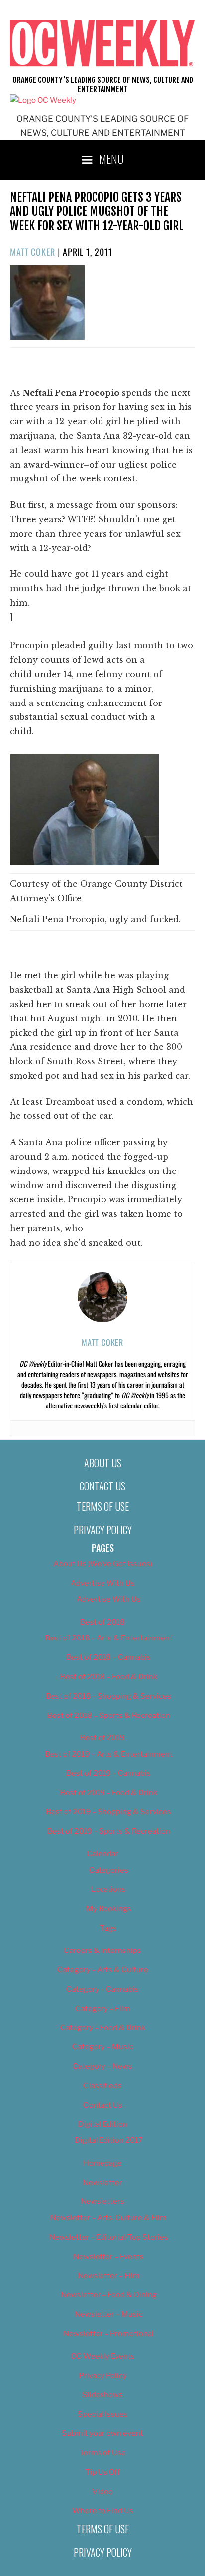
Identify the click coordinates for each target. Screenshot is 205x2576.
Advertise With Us (103, 1583)
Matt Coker (33, 252)
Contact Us (102, 1486)
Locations (108, 1889)
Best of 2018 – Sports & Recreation (109, 1716)
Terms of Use (103, 1506)
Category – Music (103, 2047)
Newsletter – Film (109, 2276)
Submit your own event (102, 2433)
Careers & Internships (102, 1951)
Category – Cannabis (102, 1989)
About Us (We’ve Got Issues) (103, 1564)
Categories (109, 1870)
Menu (111, 158)
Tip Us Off (103, 2472)
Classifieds (102, 2086)
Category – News (102, 2066)
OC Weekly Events (103, 2356)
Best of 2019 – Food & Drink (109, 1793)
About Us (103, 1463)
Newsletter (102, 2183)
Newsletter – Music (109, 2314)
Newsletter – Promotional (108, 2334)
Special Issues (103, 2414)
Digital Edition (103, 2124)
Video (102, 2492)
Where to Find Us (103, 2511)
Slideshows (102, 2395)
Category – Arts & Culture (103, 1970)
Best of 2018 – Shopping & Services (108, 1696)
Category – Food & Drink (103, 2028)
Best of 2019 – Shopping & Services (108, 1812)
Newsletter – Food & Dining (109, 2295)
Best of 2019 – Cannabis (108, 1773)
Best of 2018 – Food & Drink (109, 1677)
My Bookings (109, 1909)
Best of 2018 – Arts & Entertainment (109, 1638)
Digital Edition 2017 (109, 2140)
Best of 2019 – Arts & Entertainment (109, 1754)
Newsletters (102, 2201)
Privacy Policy (103, 1530)
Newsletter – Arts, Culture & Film (108, 2218)
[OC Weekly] (43, 100)
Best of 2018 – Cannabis (108, 1657)
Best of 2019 (102, 1738)
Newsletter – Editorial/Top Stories (109, 2237)
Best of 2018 (102, 1622)
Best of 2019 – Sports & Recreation (109, 1831)
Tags (108, 1928)
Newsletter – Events (108, 2257)
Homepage (102, 2163)
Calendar (102, 1854)
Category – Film (103, 2009)
